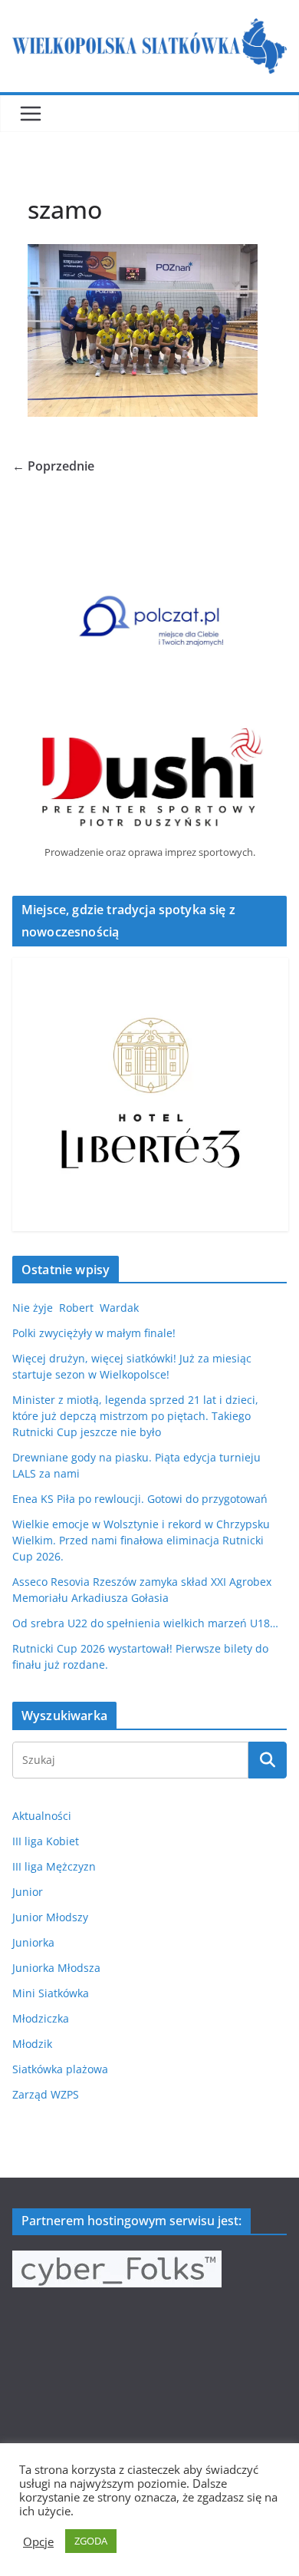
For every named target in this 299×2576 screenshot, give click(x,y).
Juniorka (33, 1942)
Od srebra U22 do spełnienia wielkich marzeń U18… (145, 1623)
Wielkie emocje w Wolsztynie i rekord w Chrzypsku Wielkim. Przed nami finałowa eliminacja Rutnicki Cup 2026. (141, 1540)
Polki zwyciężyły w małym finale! (94, 1333)
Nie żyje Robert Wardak (76, 1308)
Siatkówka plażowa (60, 2069)
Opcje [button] (38, 2541)
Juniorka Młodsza (56, 1968)
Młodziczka (41, 2018)
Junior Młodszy (50, 1917)
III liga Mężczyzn (54, 1866)
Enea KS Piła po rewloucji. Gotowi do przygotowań (140, 1499)
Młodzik (32, 2044)
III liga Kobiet (46, 1841)
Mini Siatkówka (51, 1993)
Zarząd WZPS (46, 2094)
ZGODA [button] (91, 2541)
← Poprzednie (53, 466)
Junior (28, 1892)
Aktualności (42, 1816)
